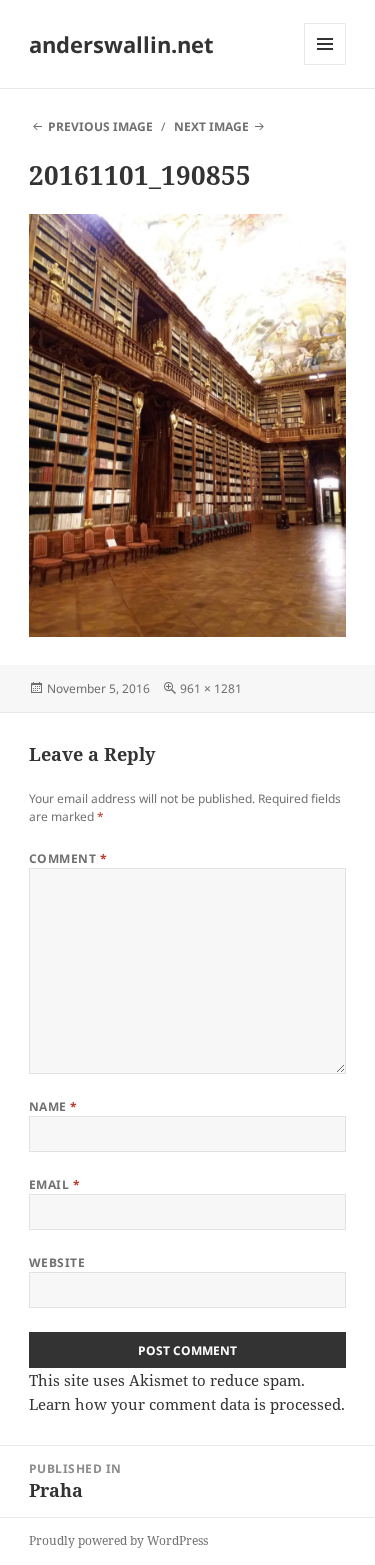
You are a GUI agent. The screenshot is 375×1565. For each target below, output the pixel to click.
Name (53, 1106)
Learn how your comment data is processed (185, 1404)
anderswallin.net (121, 44)
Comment (68, 858)
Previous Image (100, 126)
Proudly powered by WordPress (118, 1540)
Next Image (211, 126)
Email (54, 1184)
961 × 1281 (211, 688)
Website (57, 1262)
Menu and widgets (325, 64)
